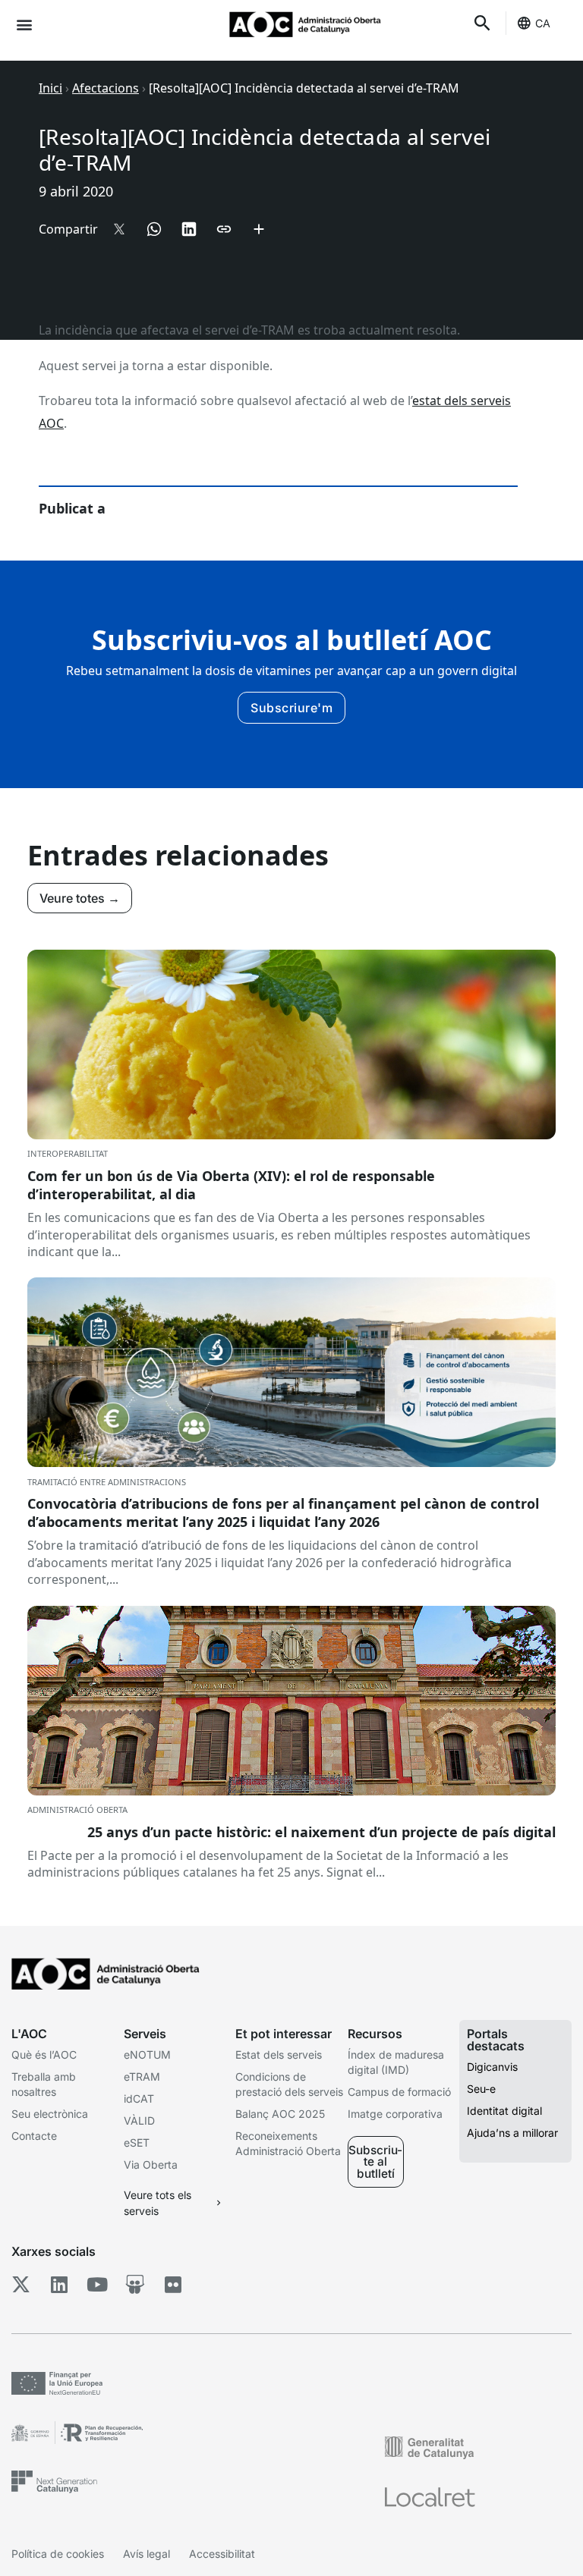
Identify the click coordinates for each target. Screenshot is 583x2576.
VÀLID (139, 2120)
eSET (137, 2142)
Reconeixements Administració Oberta (288, 2143)
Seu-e (481, 2089)
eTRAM (142, 2077)
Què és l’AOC (44, 2055)
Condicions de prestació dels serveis (289, 2084)
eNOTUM (147, 2055)
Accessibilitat (222, 2554)
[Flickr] (173, 2284)
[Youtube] (97, 2284)
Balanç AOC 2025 (280, 2114)
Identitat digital (504, 2111)
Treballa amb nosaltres (44, 2084)
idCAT (139, 2098)
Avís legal (147, 2554)
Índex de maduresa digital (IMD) (396, 2062)
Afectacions (106, 88)
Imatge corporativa (395, 2114)
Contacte (34, 2136)
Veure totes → (80, 898)
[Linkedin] (59, 2284)
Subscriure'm (291, 708)
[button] (24, 24)
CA (543, 23)
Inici (50, 88)
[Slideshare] (135, 2284)
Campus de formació (399, 2092)
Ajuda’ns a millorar (512, 2133)
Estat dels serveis (279, 2055)
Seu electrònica (50, 2114)
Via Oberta (151, 2164)
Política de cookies (58, 2554)
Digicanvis (492, 2067)
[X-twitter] (21, 2284)
